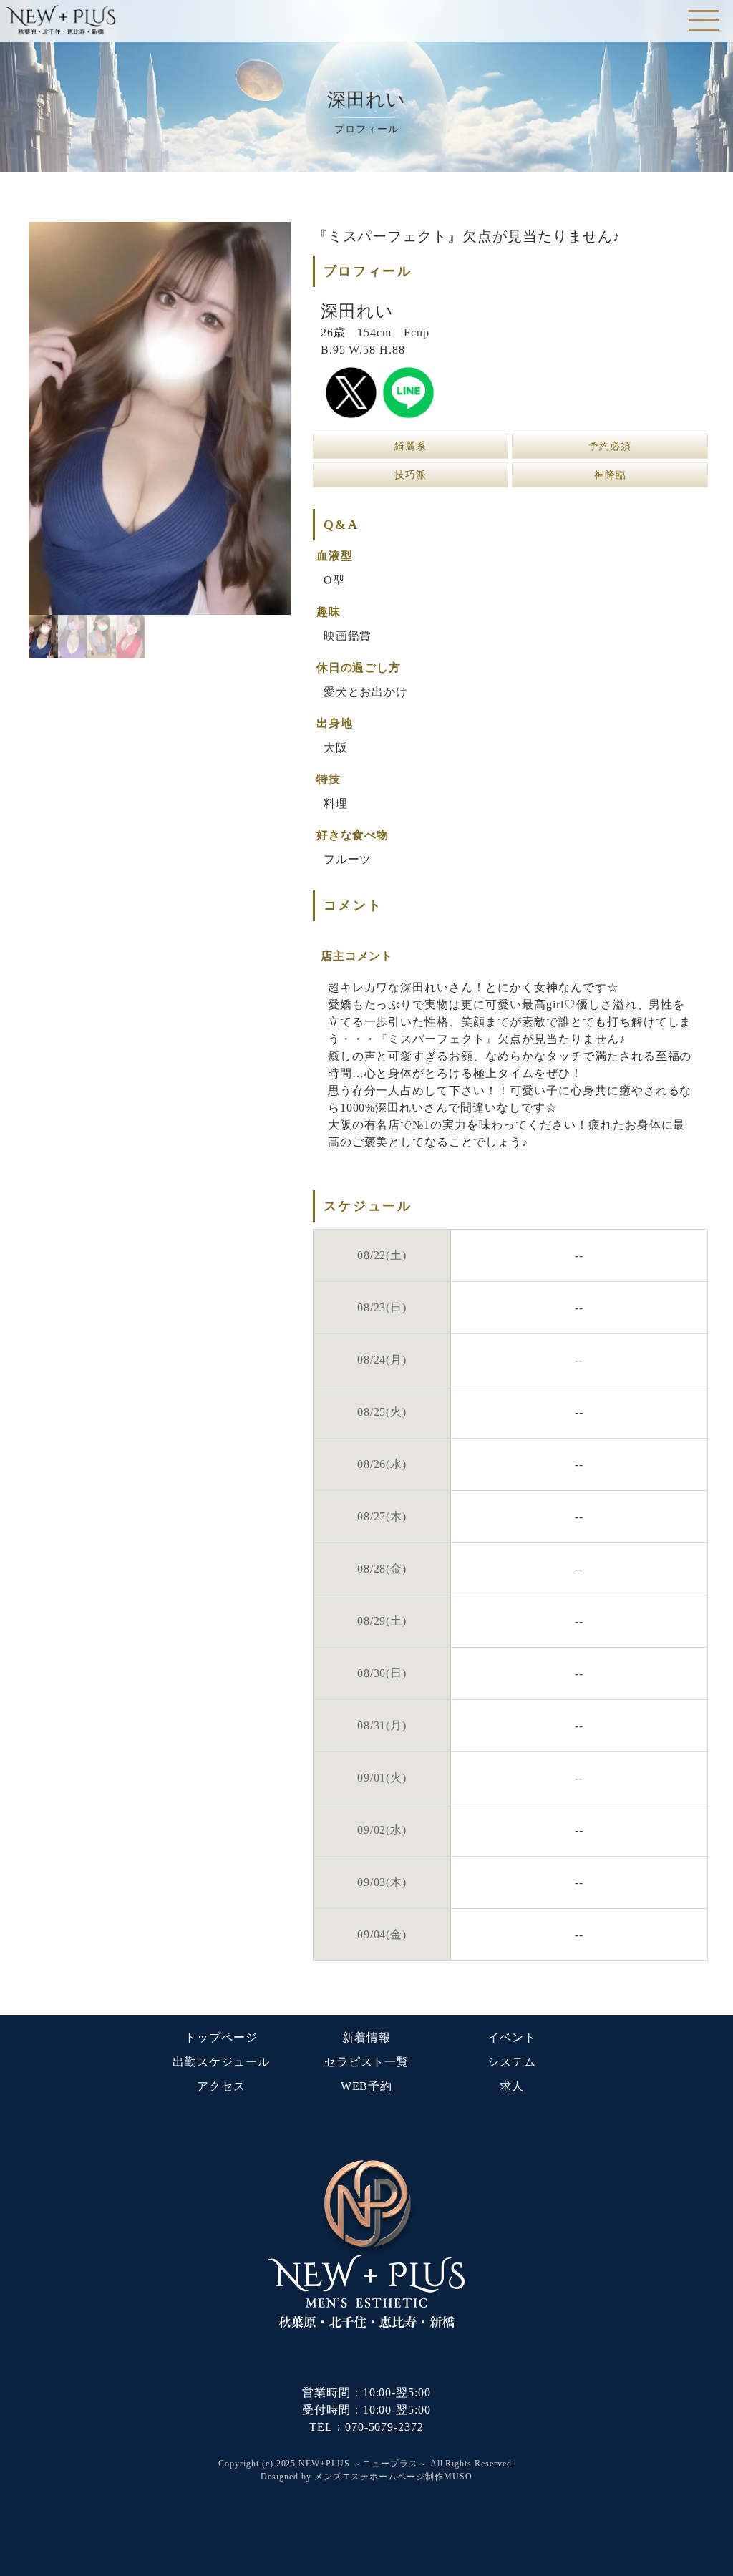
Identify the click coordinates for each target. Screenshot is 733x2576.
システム (512, 2062)
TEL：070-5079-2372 (366, 2427)
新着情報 (366, 2037)
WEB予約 (367, 2086)
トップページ (221, 2037)
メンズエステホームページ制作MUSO (393, 2477)
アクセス (221, 2086)
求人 (512, 2086)
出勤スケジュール (221, 2062)
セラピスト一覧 (367, 2062)
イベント (512, 2037)
